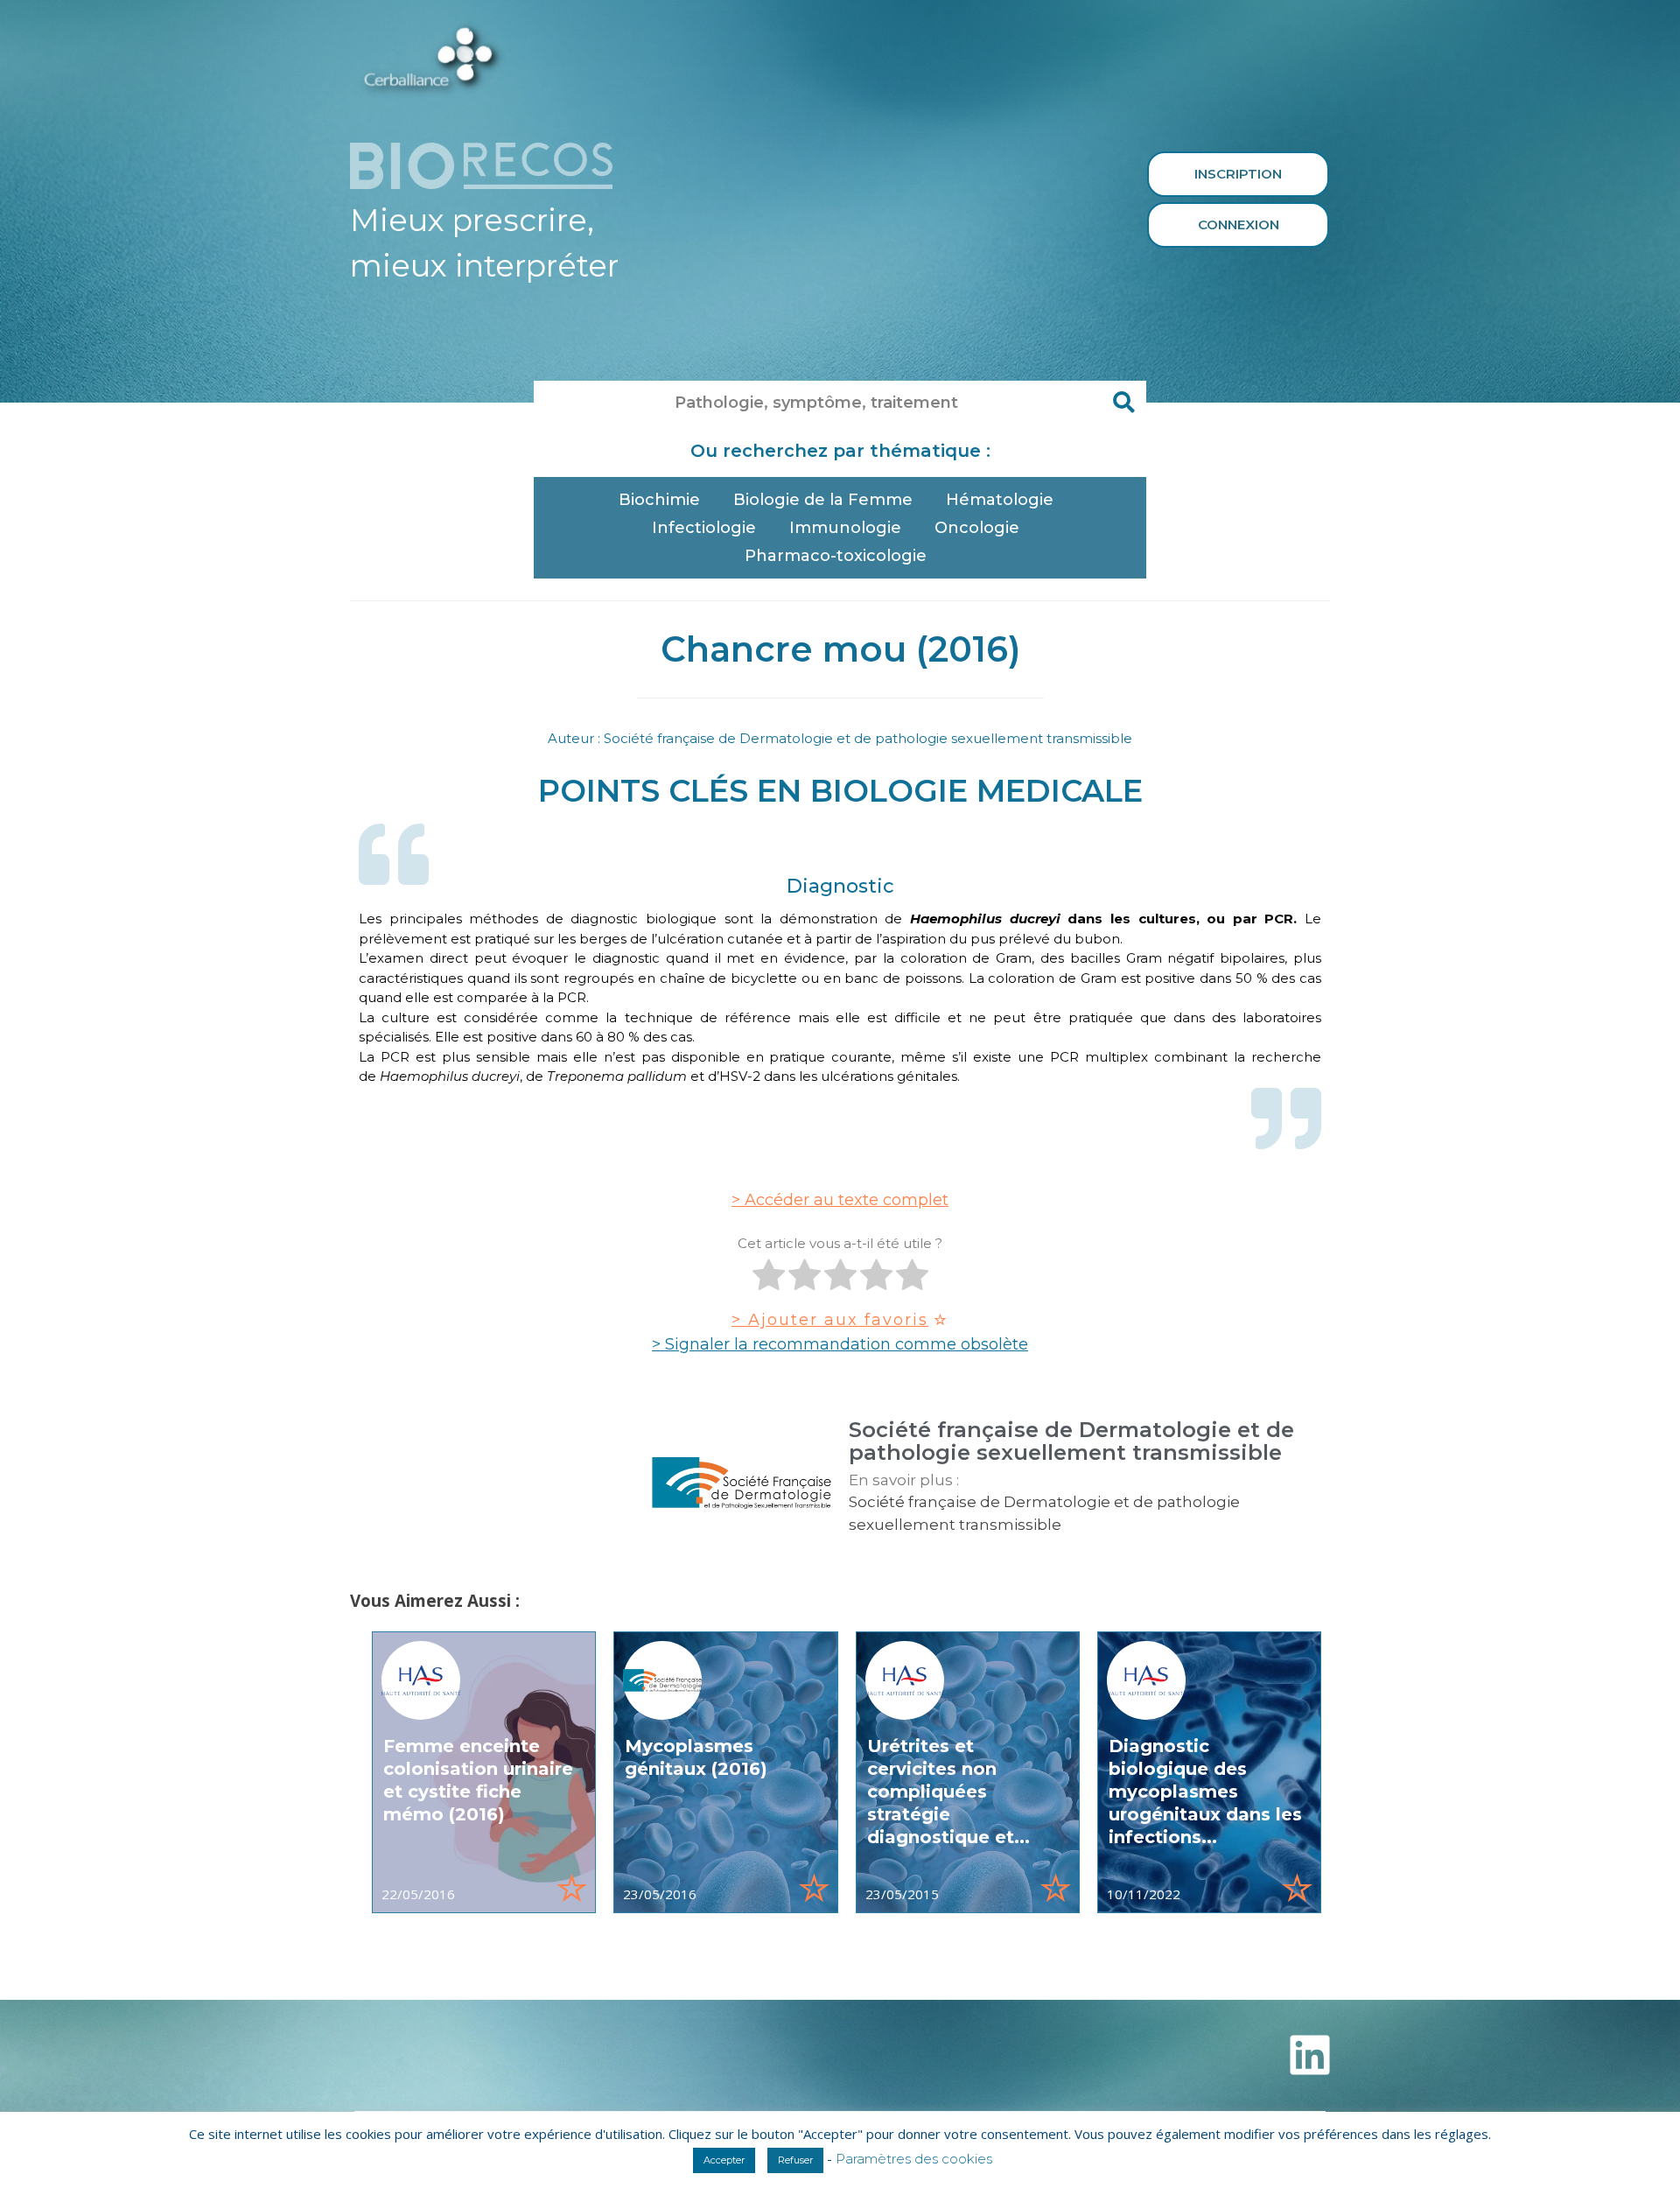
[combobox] (818, 403)
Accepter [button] (724, 2160)
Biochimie (659, 500)
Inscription (1238, 174)
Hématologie (1000, 500)
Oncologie (977, 528)
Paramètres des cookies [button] (914, 2159)
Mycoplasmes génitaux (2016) (696, 1757)
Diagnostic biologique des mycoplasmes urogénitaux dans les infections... (1205, 1792)
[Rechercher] (1124, 403)
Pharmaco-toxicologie (836, 556)
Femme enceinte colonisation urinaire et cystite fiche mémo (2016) (478, 1780)
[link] (484, 1772)
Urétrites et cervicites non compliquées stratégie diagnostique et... (948, 1792)
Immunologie (845, 528)
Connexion (1239, 224)
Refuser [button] (795, 2160)
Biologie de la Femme (823, 500)
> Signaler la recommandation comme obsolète (840, 1344)
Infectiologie (704, 528)
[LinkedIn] (1310, 2055)
